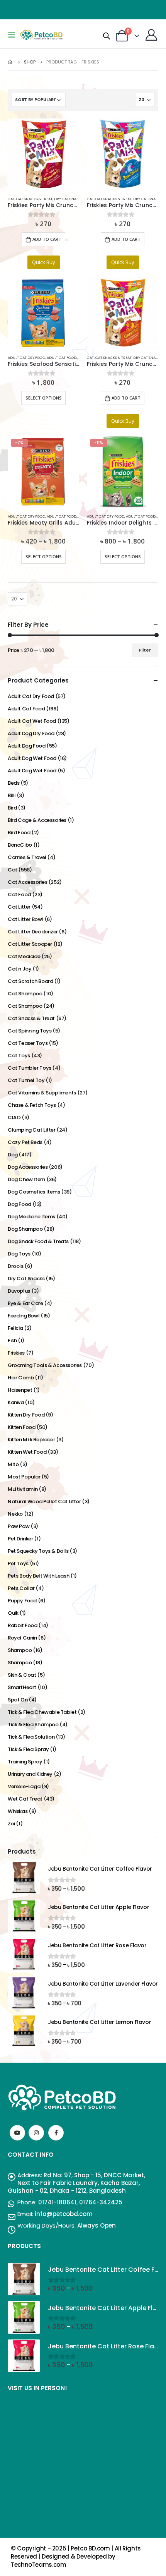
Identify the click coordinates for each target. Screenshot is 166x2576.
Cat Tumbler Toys (30, 1068)
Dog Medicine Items (31, 1217)
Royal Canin (22, 1638)
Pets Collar (21, 1588)
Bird (12, 808)
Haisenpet (20, 1390)
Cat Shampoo (25, 994)
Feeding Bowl (24, 1316)
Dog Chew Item (26, 1179)
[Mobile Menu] (14, 35)
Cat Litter (19, 907)
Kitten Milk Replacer (31, 1440)
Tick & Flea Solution (31, 1737)
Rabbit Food (23, 1625)
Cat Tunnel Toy (26, 1080)
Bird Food (19, 833)
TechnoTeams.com (38, 2565)
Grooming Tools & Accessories (45, 1365)
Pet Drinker (20, 1539)
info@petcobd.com (64, 2214)
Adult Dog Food (27, 746)
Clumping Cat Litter (32, 1130)
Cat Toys (19, 1056)
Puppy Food (22, 1601)
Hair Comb (21, 1378)
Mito (13, 1464)
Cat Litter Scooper (30, 944)
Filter (145, 650)
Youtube (17, 2133)
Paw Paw (19, 1526)
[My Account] (151, 35)
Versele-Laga (24, 1786)
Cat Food (19, 894)
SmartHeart (22, 1687)
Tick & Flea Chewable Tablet (42, 1712)
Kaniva (16, 1402)
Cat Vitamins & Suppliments (42, 1093)
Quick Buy (44, 262)
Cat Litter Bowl (25, 919)
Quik (13, 1613)
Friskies (16, 1353)
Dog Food (19, 1204)
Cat (11, 199)
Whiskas (18, 1811)
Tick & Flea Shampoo (33, 1724)
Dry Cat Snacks (69, 199)
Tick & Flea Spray (28, 1749)
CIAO (14, 1117)
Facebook (56, 2133)
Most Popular (24, 1477)
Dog (13, 1155)
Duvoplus (19, 1291)
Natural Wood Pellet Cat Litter (44, 1502)
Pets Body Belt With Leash (38, 1576)
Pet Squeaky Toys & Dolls (38, 1551)
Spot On (18, 1700)
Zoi (11, 1824)
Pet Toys (18, 1563)
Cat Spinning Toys (30, 1031)
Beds (14, 783)
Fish (12, 1340)
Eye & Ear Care (25, 1303)
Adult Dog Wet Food (32, 758)
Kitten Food (22, 1427)
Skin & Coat (22, 1675)
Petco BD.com (90, 2548)
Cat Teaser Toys (28, 1043)
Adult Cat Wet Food (32, 721)
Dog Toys (19, 1254)
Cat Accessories (27, 882)
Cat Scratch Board (30, 981)
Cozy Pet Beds (25, 1142)
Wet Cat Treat (25, 1799)
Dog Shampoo (25, 1229)
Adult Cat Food (62, 358)
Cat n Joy (20, 969)
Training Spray (25, 1762)
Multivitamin (23, 1489)
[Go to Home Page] (10, 62)
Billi (12, 795)
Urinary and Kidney (30, 1774)
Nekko (15, 1514)
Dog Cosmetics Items (34, 1192)
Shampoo (20, 1650)
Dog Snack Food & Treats (38, 1241)
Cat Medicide (24, 956)
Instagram (36, 2133)
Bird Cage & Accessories (37, 820)
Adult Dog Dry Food (31, 733)
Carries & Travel (27, 857)
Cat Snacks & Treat (34, 199)
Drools (16, 1266)
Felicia (15, 1328)
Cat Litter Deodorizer (33, 932)
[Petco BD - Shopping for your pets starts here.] (41, 35)
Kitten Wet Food (27, 1452)
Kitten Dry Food (26, 1415)
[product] (43, 154)
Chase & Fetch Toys (32, 1105)
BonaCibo (20, 845)
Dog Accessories (28, 1167)
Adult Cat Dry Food (26, 358)
